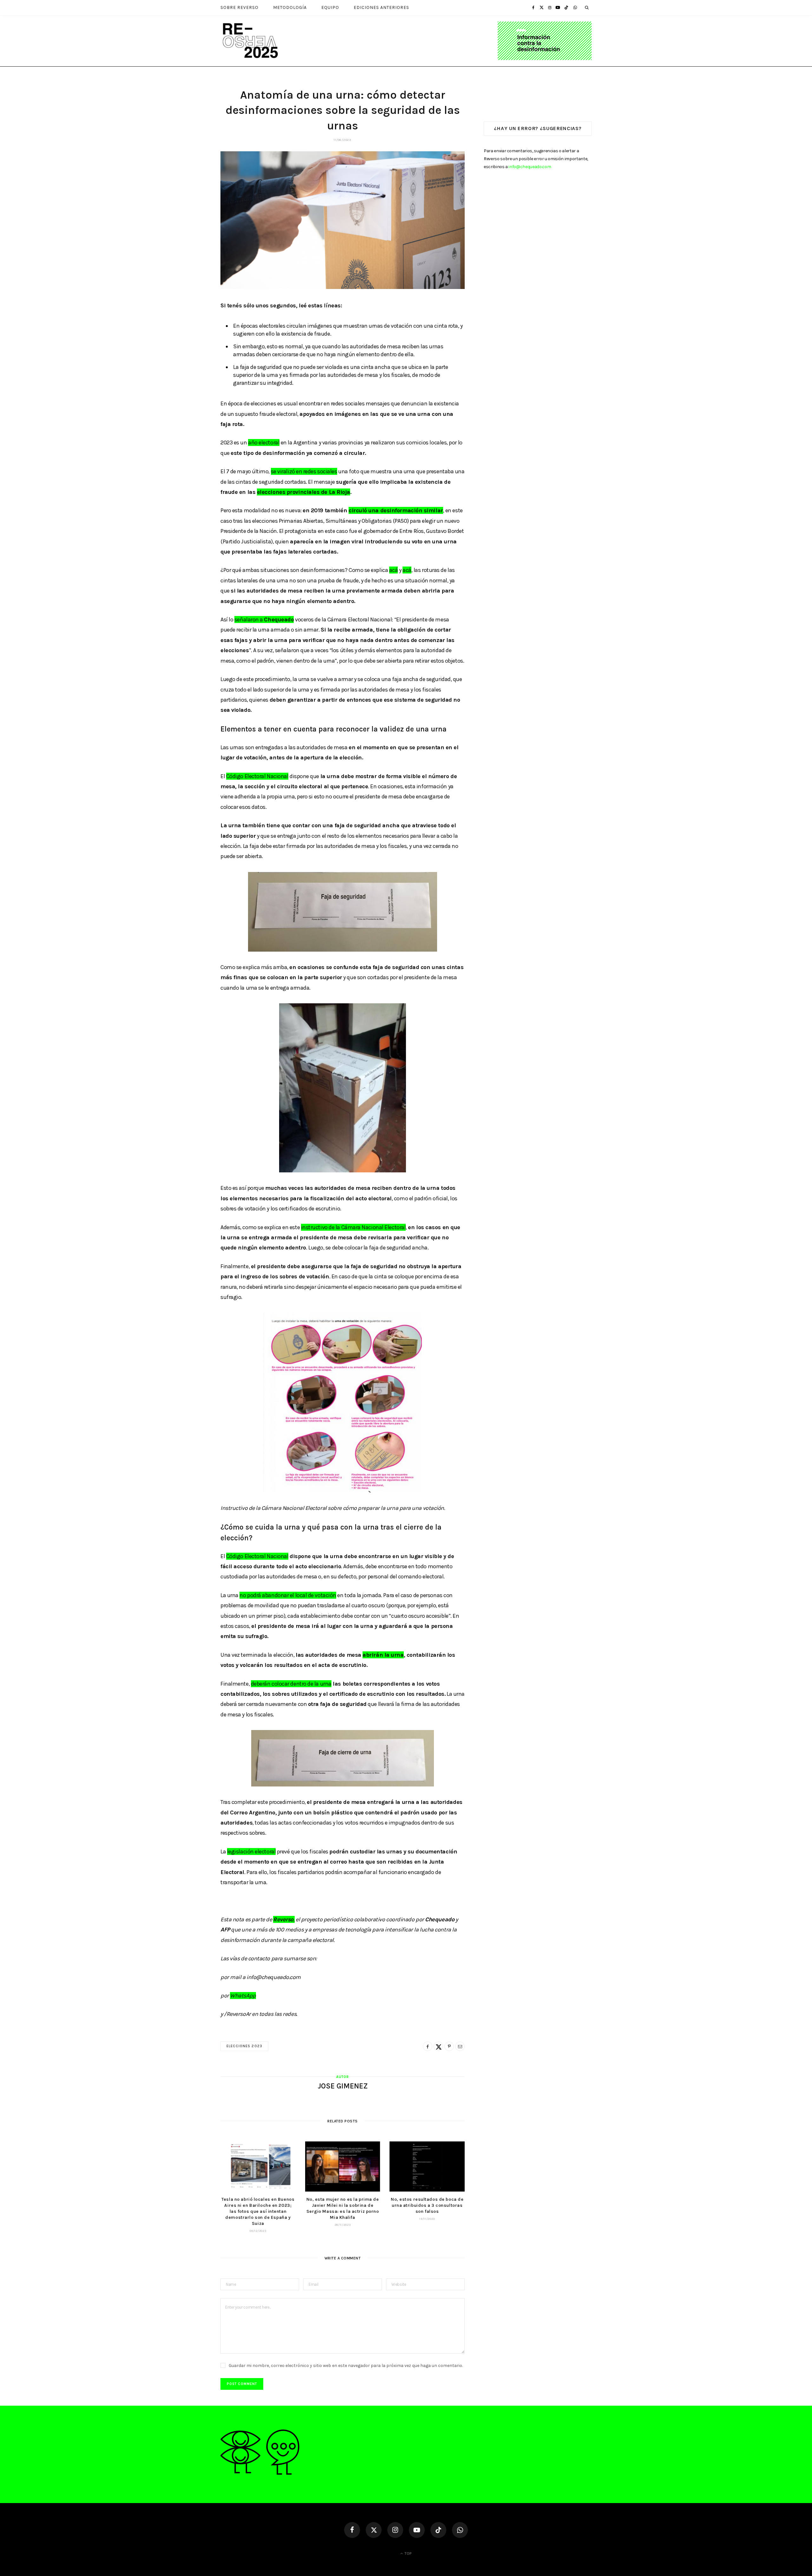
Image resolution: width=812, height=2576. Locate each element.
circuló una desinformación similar (396, 510)
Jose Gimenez (343, 2086)
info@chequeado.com (530, 167)
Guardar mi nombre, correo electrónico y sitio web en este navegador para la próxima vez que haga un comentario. (346, 2366)
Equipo (330, 7)
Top (408, 2553)
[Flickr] (460, 2530)
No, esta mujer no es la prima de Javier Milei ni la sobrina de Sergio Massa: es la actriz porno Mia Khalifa (343, 2208)
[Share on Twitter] (438, 2046)
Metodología (290, 7)
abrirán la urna (383, 1655)
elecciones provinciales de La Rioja (304, 492)
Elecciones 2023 (244, 2046)
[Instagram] (395, 2530)
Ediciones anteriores (381, 7)
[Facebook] (352, 2530)
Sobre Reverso (239, 7)
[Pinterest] (449, 2046)
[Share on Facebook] (428, 2046)
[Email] (460, 2046)
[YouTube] (417, 2530)
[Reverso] (406, 41)
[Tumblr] (566, 7)
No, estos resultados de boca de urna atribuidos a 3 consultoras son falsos (427, 2205)
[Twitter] (374, 2530)
